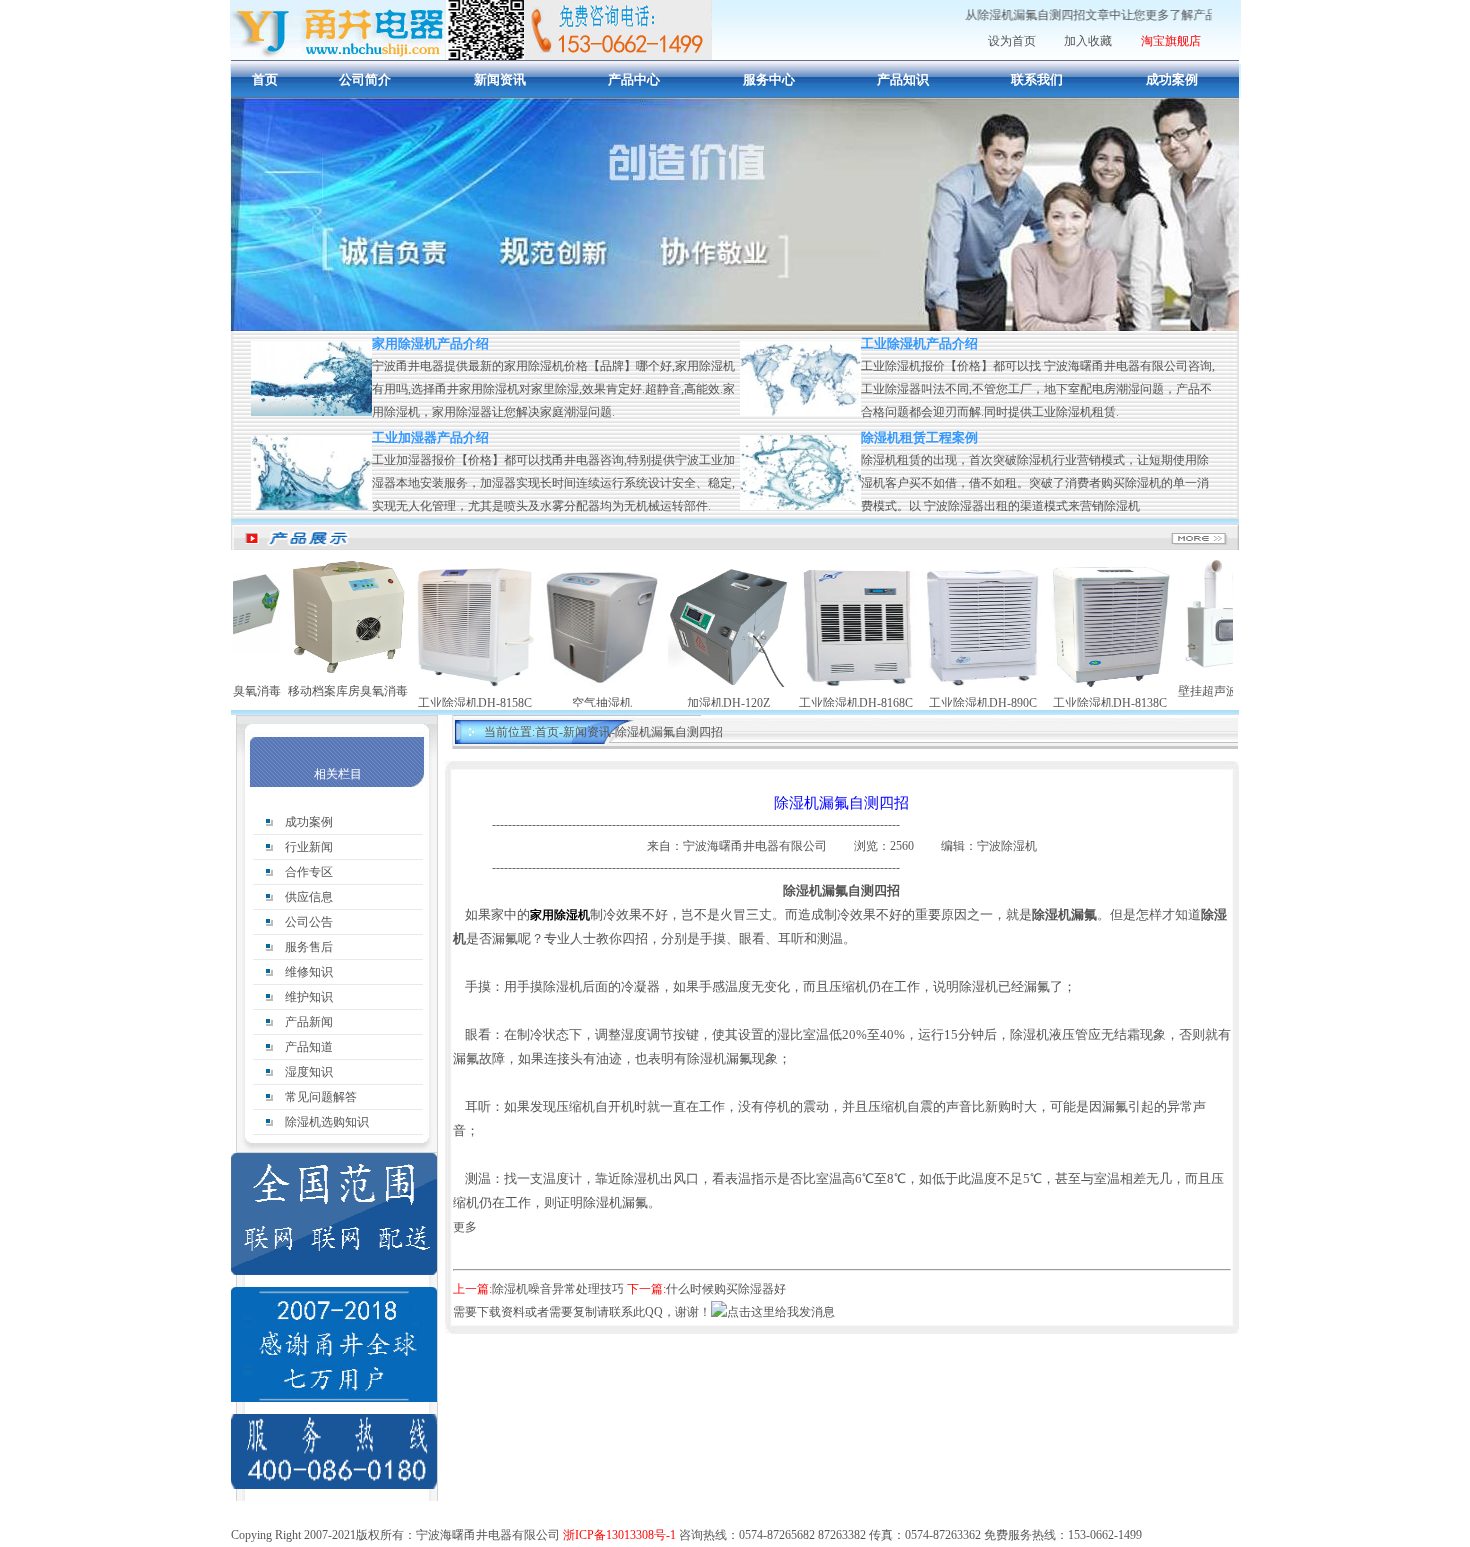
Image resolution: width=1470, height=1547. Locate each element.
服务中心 (769, 79)
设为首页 (1012, 41)
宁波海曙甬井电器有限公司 (756, 846)
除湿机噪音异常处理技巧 (559, 1289)
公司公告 (309, 922)
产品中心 (634, 79)
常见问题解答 (321, 1097)
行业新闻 (309, 847)
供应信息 (309, 897)
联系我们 (1037, 79)
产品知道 (309, 1047)
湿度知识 (309, 1072)
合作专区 (309, 872)
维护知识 (309, 997)
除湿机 (471, 30)
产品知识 (903, 79)
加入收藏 (1088, 41)
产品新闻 (309, 1022)
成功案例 (1172, 79)
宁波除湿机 (1007, 846)
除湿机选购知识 (327, 1122)
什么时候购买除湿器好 (726, 1289)
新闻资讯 (500, 79)
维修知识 (309, 972)
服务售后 (309, 947)
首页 (265, 79)
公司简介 (365, 79)
